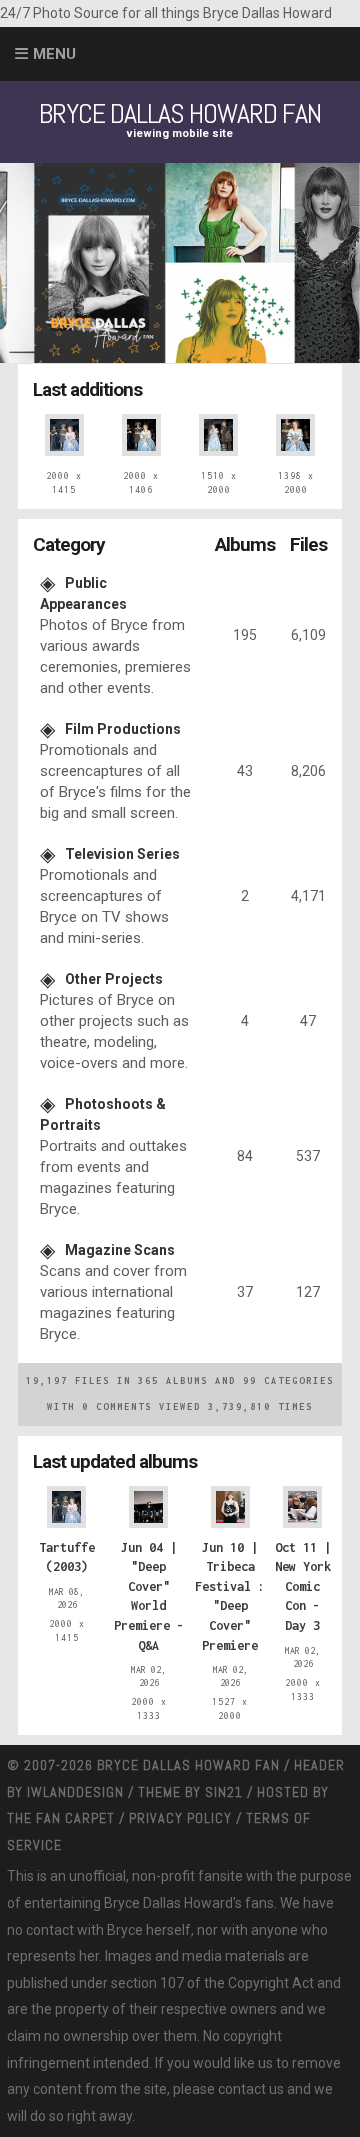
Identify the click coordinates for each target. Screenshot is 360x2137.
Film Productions (123, 729)
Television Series (122, 854)
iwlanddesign (75, 1792)
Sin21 (224, 1792)
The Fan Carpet (61, 1818)
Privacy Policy (180, 1818)
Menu (54, 54)
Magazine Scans (120, 1250)
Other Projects (114, 979)
